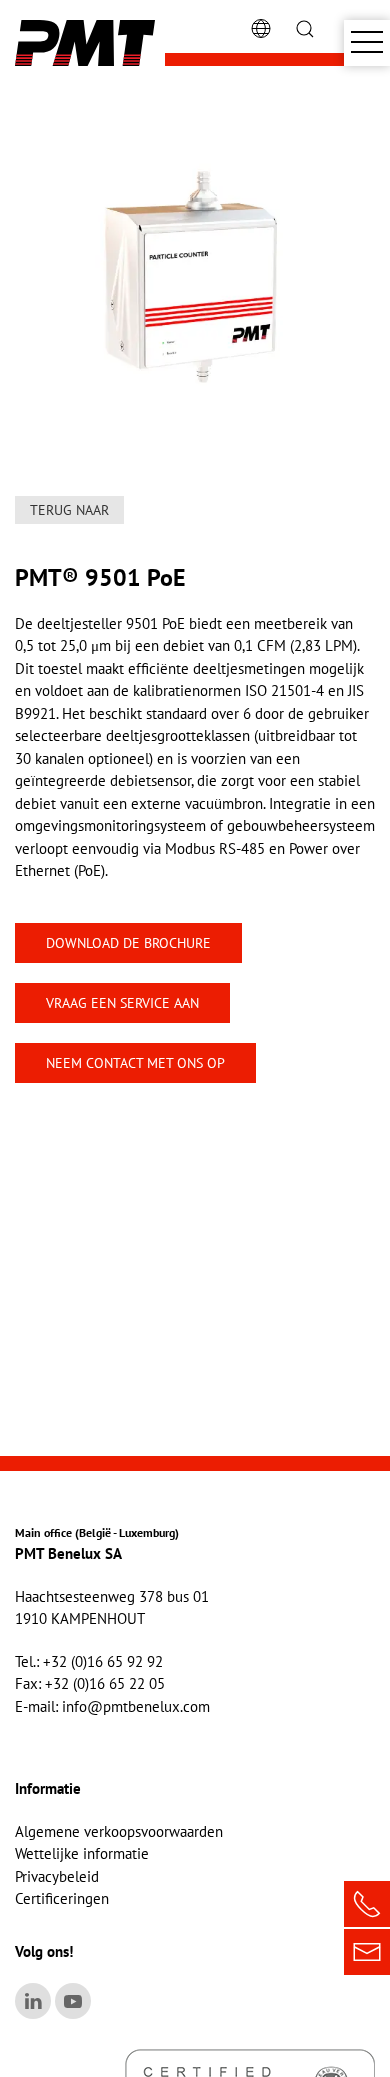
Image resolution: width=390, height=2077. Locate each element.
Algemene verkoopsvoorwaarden (119, 1831)
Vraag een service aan (122, 1003)
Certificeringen (62, 1898)
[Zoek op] (305, 27)
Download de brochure (128, 943)
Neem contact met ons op (135, 1063)
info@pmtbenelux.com (136, 1706)
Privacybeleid (57, 1876)
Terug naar (69, 510)
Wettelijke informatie (82, 1853)
